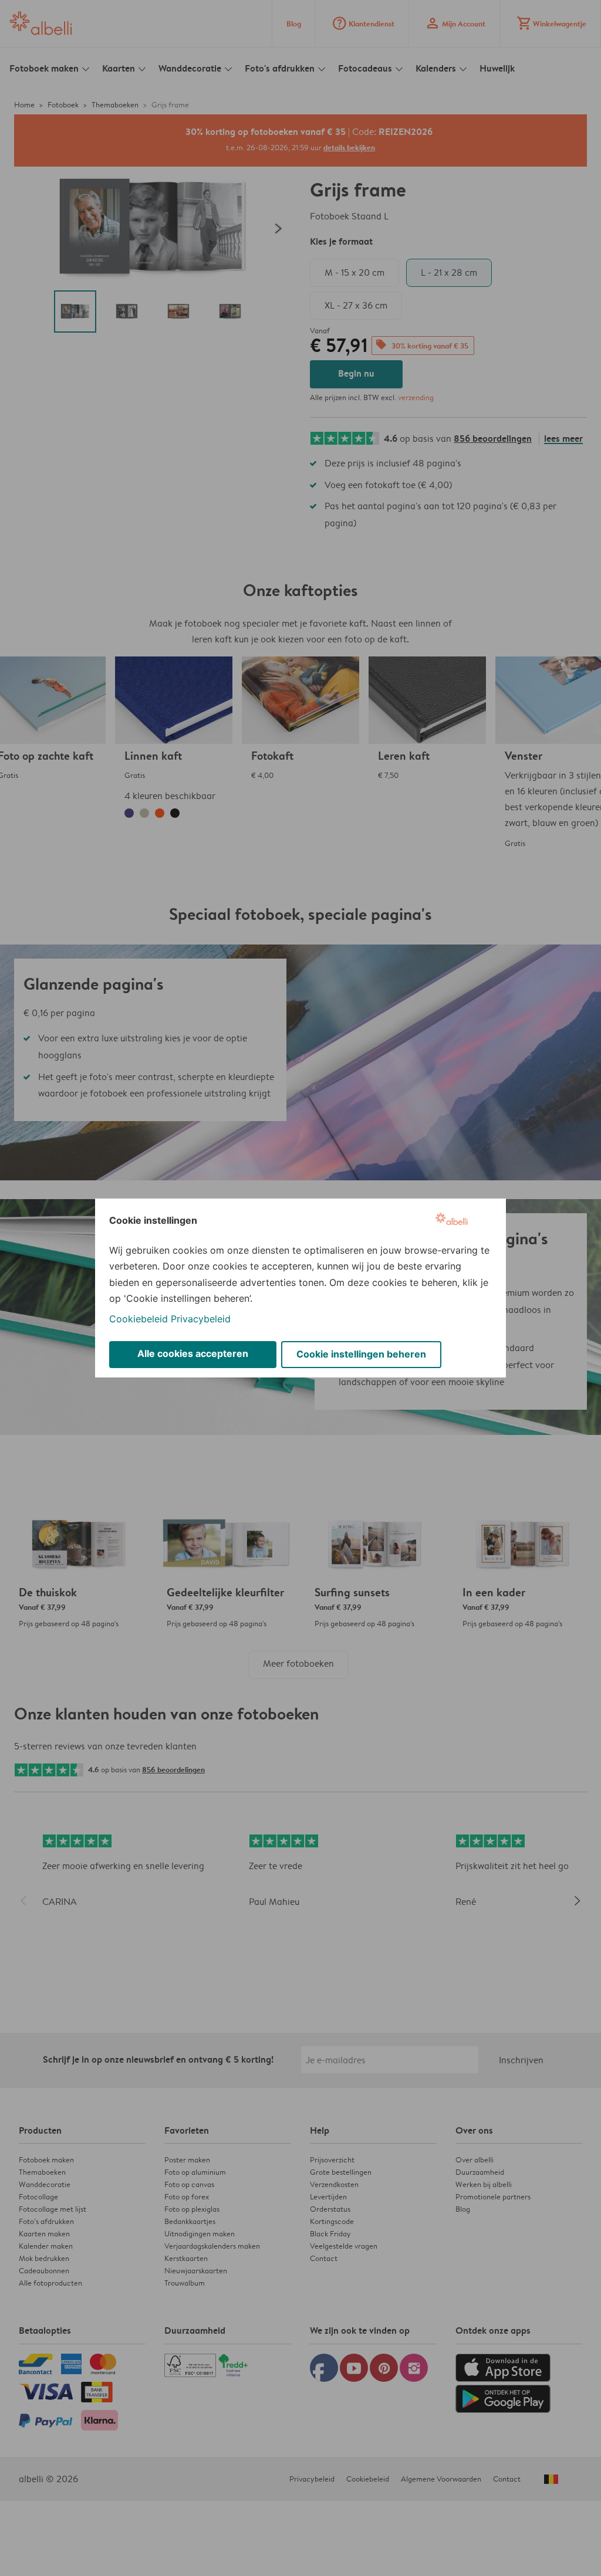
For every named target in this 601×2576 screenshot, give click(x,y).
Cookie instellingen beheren (361, 1354)
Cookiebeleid (139, 1319)
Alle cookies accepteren (193, 1353)
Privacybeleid (201, 1319)
